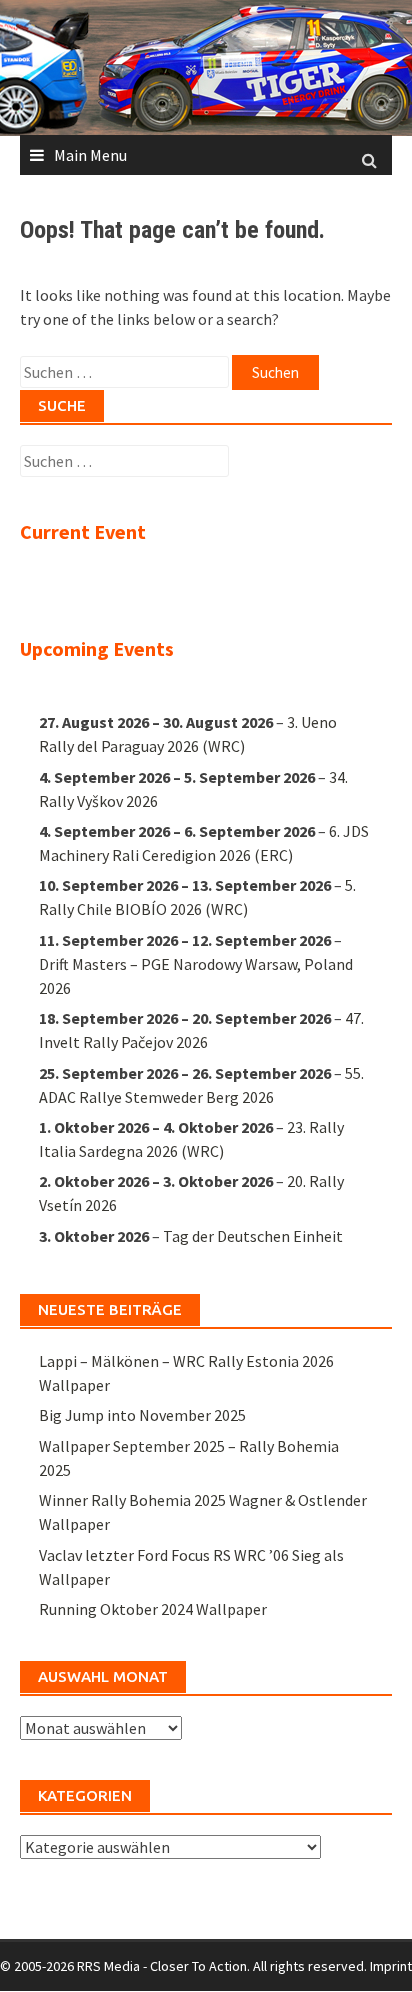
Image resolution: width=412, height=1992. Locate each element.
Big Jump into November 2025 (142, 1415)
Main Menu (90, 155)
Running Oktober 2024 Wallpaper (153, 1609)
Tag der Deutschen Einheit (253, 1236)
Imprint (391, 1966)
